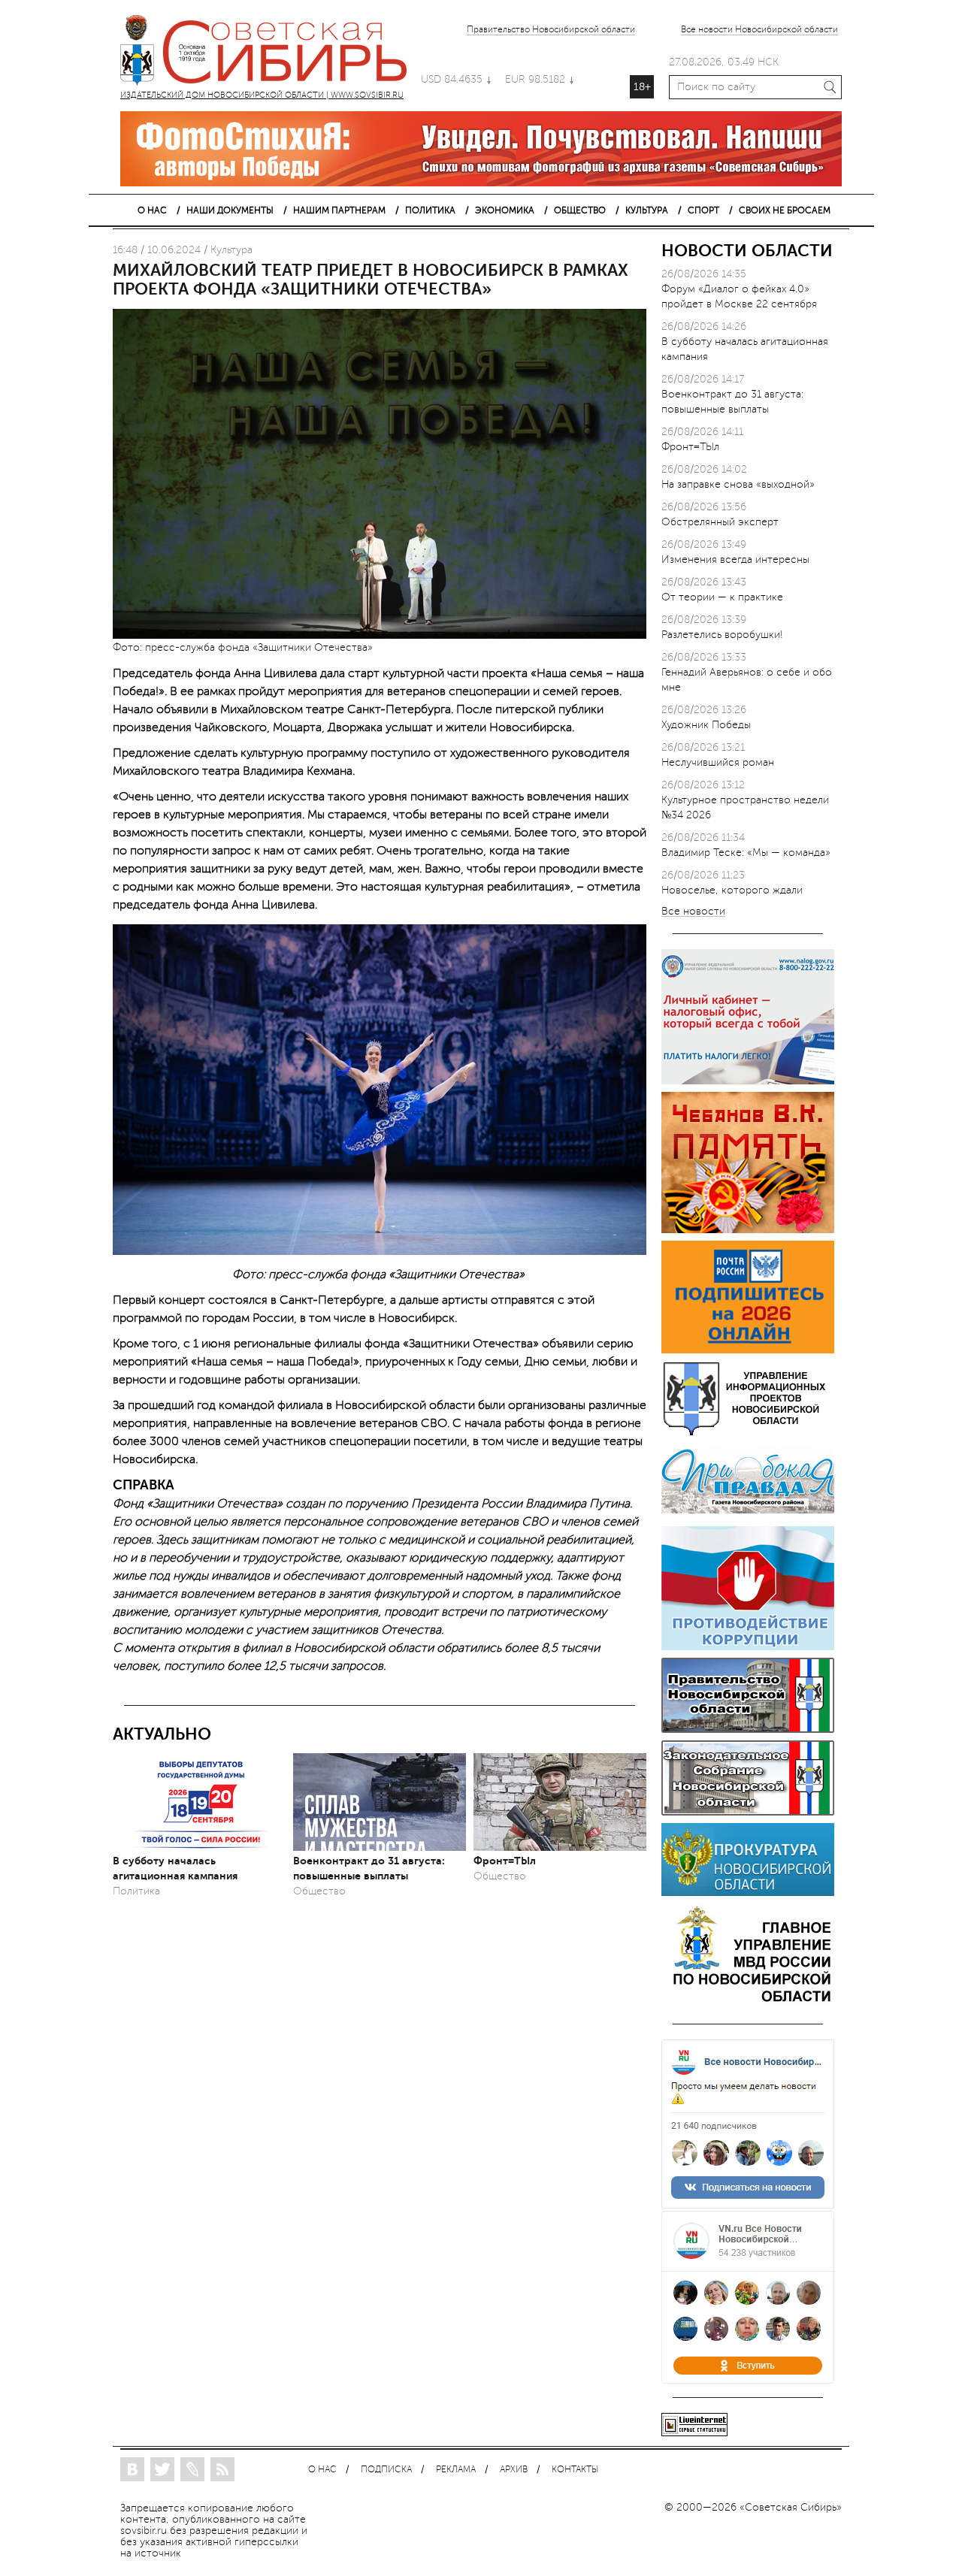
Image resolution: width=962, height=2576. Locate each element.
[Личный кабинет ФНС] (748, 1081)
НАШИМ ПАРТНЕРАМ (339, 210)
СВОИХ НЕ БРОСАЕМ (785, 210)
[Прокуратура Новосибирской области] (748, 1893)
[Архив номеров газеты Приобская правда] (748, 1515)
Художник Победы (706, 725)
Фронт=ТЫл (505, 1861)
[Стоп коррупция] (748, 1647)
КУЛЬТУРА (647, 210)
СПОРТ (703, 210)
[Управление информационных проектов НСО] (748, 1433)
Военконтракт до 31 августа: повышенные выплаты (369, 1868)
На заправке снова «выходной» (738, 484)
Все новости (693, 912)
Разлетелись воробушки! (722, 635)
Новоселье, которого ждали (732, 890)
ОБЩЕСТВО (580, 210)
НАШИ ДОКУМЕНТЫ (230, 210)
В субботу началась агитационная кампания (175, 1868)
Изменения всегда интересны (735, 559)
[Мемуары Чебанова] (748, 1230)
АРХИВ (514, 2470)
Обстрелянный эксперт (720, 522)
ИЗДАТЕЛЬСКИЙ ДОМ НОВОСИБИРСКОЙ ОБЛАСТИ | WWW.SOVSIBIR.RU (271, 53)
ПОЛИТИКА (430, 210)
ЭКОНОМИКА (505, 210)
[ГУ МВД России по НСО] (748, 2002)
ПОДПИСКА (386, 2470)
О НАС (152, 210)
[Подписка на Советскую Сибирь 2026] (748, 1350)
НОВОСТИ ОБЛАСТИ (747, 251)
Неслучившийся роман (718, 762)
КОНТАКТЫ (575, 2470)
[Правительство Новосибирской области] (748, 1729)
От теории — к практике (722, 597)
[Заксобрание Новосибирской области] (748, 1812)
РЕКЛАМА (456, 2470)
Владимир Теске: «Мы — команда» (746, 853)
